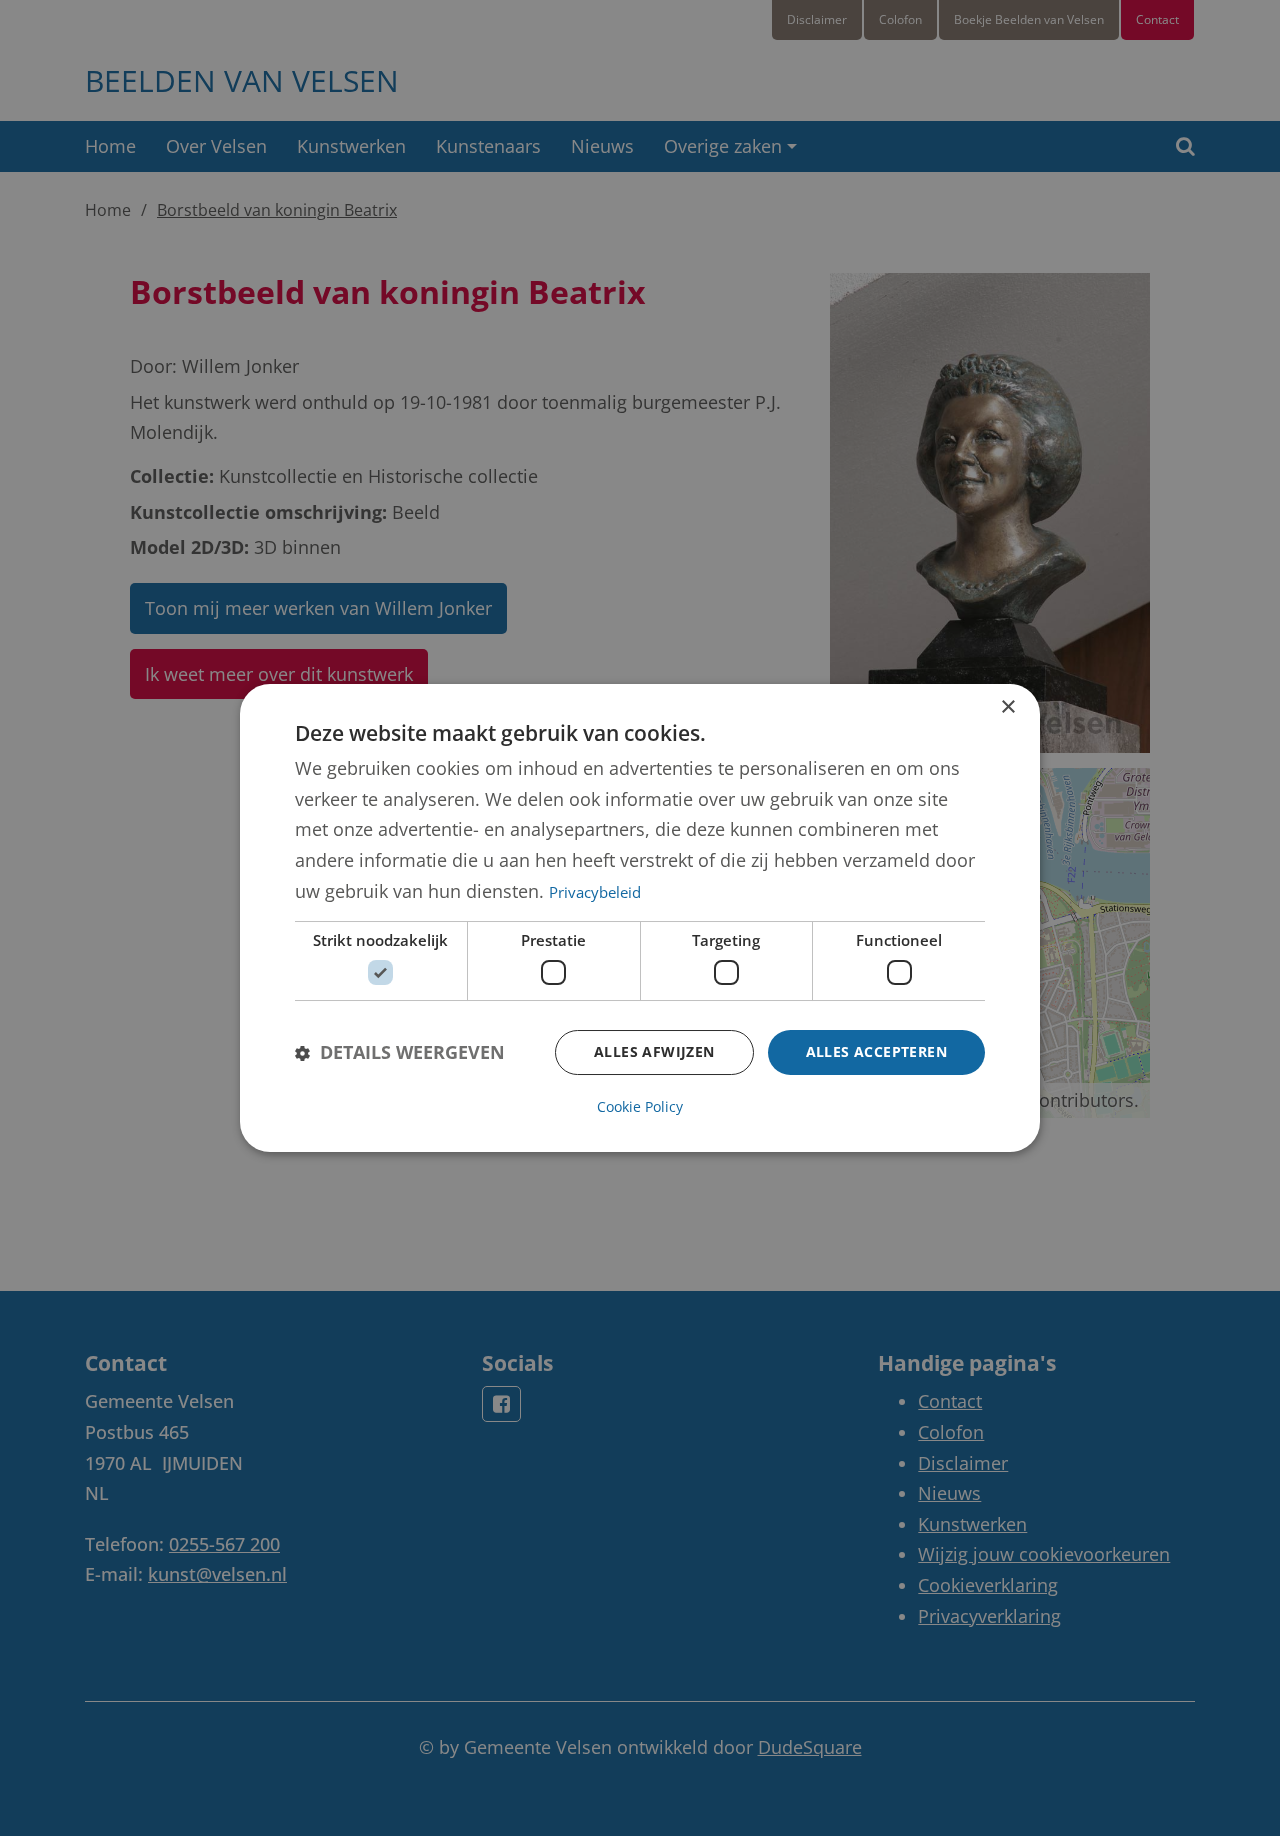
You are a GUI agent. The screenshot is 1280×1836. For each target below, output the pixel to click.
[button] (400, 1052)
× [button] (1007, 707)
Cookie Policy (640, 1106)
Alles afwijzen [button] (654, 1051)
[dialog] (640, 918)
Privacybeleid (595, 892)
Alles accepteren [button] (876, 1051)
